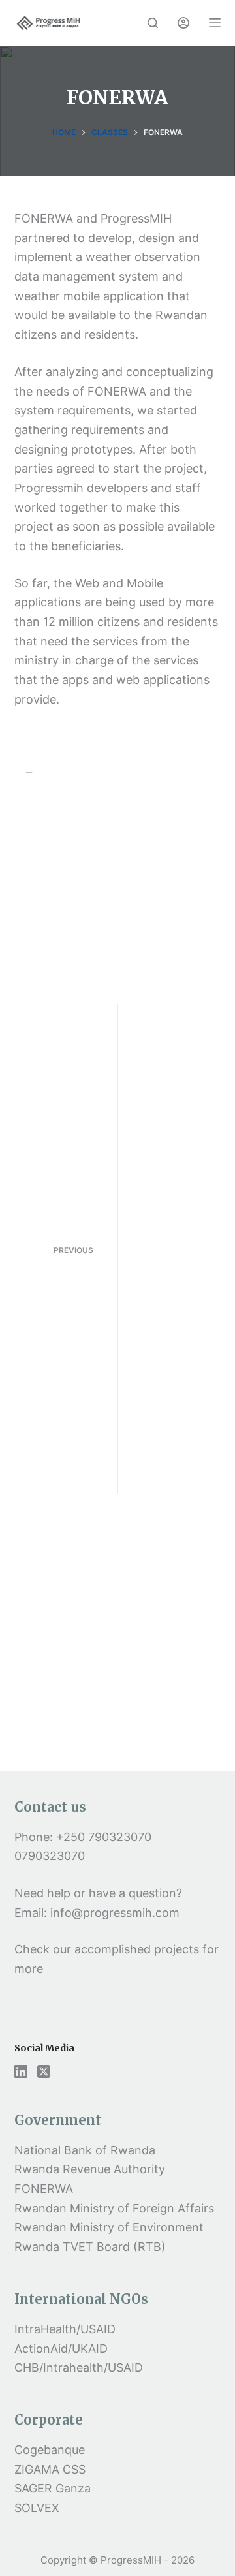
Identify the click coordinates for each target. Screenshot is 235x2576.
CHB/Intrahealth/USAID (79, 2367)
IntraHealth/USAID (65, 2329)
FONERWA (44, 2189)
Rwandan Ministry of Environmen (107, 2227)
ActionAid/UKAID (61, 2349)
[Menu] (215, 23)
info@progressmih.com (117, 1913)
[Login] (183, 23)
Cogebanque (50, 2450)
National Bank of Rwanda (85, 2150)
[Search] (153, 23)
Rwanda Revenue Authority (90, 2169)
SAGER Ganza (53, 2488)
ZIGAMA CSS (50, 2469)
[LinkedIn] (21, 2072)
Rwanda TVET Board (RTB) (90, 2247)
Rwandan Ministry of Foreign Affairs (114, 2208)
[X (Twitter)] (44, 2072)
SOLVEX (37, 2508)
